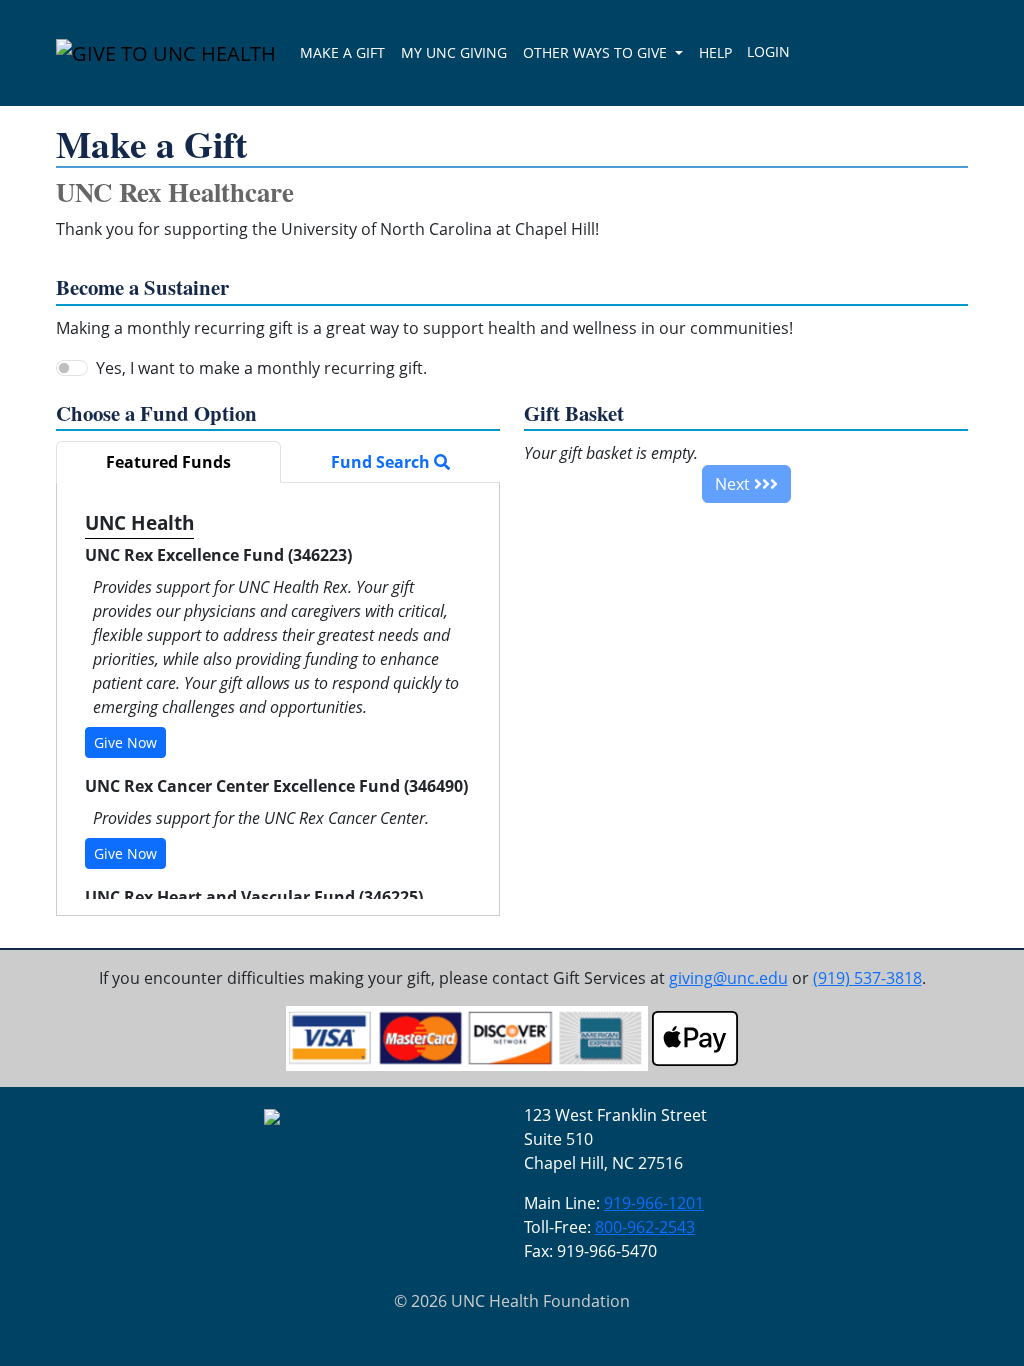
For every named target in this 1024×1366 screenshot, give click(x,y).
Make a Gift (342, 52)
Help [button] (715, 52)
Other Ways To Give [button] (597, 52)
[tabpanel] (278, 699)
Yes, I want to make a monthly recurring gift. (261, 368)
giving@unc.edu (728, 978)
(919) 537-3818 (867, 978)
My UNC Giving (454, 52)
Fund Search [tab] (382, 462)
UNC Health (139, 522)
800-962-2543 (645, 1227)
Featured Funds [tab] (168, 462)
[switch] (72, 368)
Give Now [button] (125, 742)
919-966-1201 (654, 1203)
